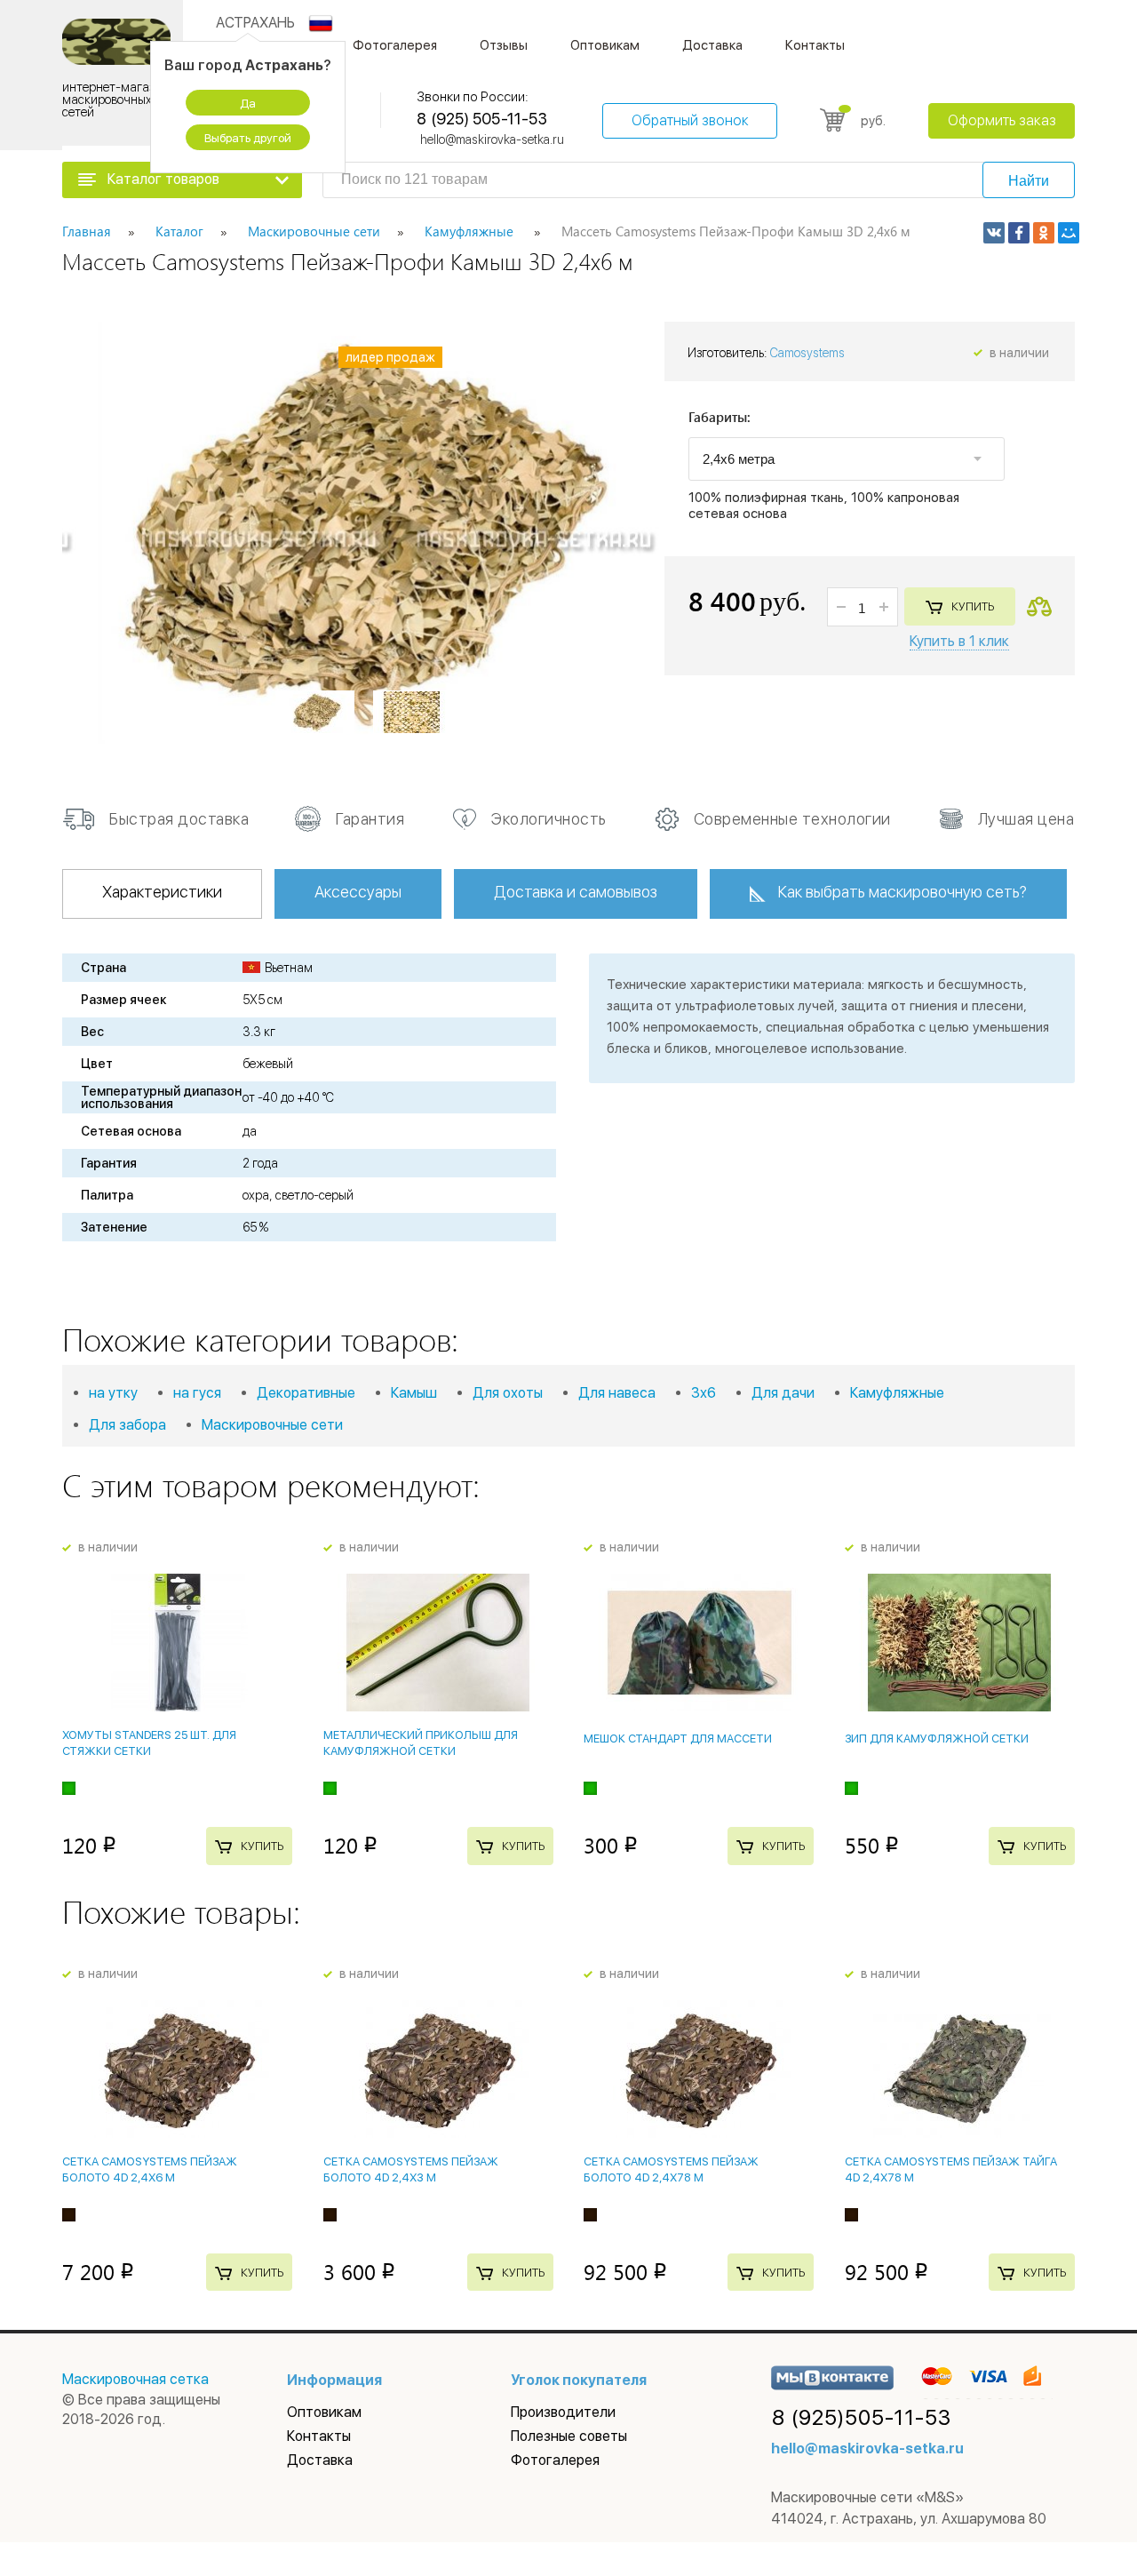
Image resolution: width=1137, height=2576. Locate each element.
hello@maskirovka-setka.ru (492, 140)
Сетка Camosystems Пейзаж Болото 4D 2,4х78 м (671, 2169)
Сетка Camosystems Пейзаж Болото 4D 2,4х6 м (150, 2169)
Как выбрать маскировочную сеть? (902, 892)
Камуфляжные (897, 1393)
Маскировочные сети (272, 1425)
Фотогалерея (395, 45)
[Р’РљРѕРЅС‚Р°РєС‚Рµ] (994, 233)
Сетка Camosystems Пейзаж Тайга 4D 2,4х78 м (951, 2169)
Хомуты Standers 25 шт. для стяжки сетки (149, 1743)
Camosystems (807, 353)
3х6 (704, 1393)
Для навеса (617, 1393)
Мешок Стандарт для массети (678, 1739)
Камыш (414, 1393)
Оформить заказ (1002, 120)
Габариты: (720, 418)
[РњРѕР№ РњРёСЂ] (1069, 233)
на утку (113, 1393)
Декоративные (306, 1393)
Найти (1029, 181)
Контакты (815, 45)
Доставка (712, 45)
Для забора (127, 1425)
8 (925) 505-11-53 (481, 119)
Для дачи (783, 1393)
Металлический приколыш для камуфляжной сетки (421, 1743)
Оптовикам (605, 45)
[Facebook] (1019, 233)
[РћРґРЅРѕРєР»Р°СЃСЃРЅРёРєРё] (1044, 233)
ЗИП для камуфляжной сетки (937, 1739)
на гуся (197, 1393)
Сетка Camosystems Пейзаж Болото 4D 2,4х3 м (411, 2169)
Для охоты (508, 1393)
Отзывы (504, 45)
